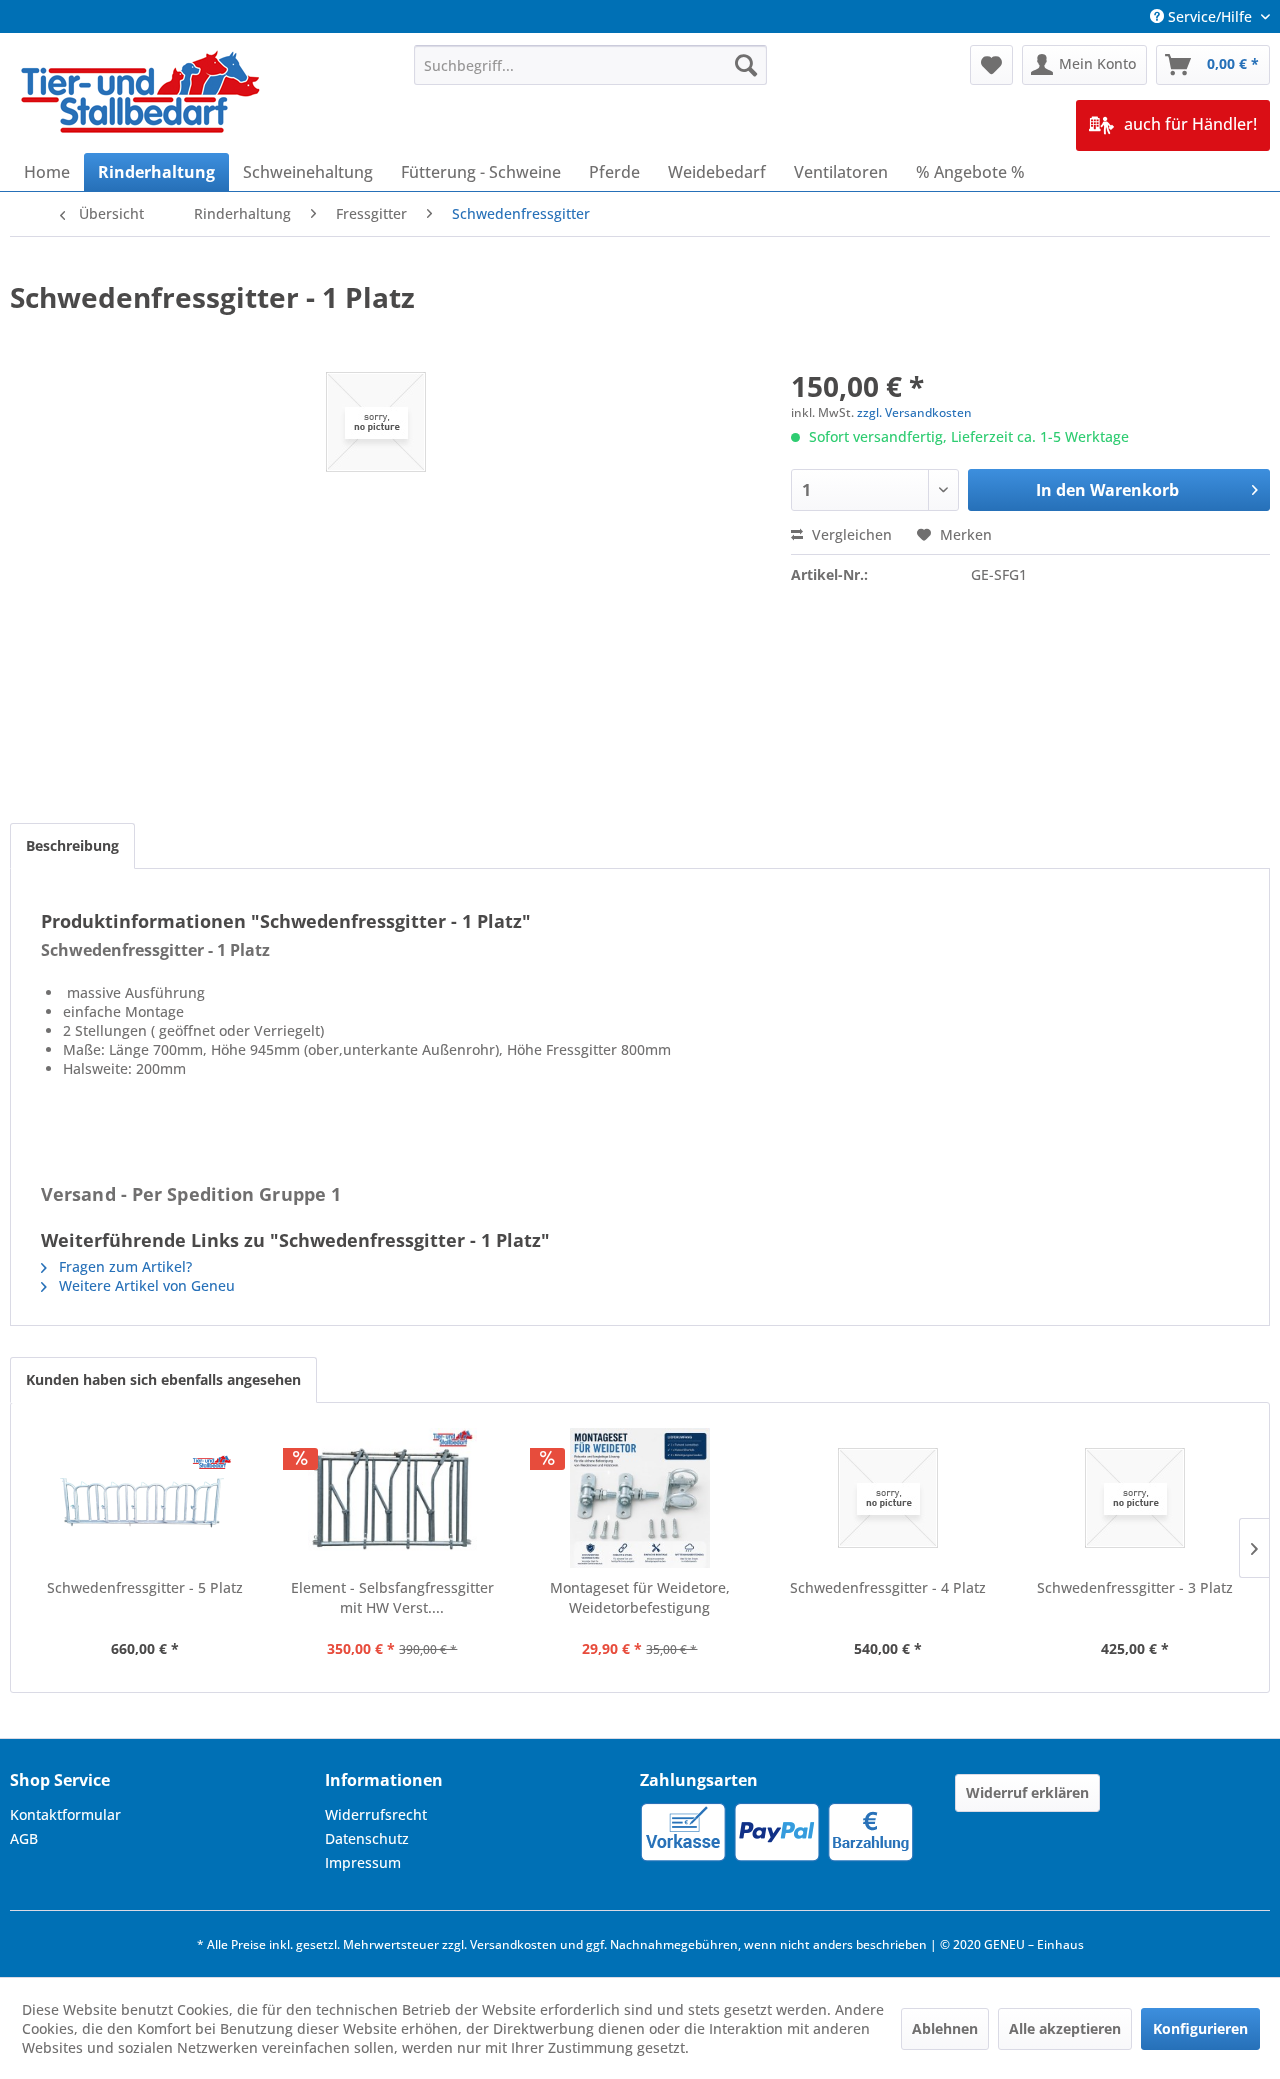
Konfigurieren (1200, 2028)
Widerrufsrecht (376, 1814)
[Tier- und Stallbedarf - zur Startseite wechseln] (142, 94)
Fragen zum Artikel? (123, 1266)
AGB (24, 1838)
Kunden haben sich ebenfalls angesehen (163, 1379)
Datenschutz (367, 1838)
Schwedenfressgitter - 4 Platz (888, 1587)
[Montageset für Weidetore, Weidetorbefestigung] (640, 1498)
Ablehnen (945, 2028)
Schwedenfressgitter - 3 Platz (1135, 1587)
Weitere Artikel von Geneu (145, 1285)
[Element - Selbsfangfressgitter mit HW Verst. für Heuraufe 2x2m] (393, 1498)
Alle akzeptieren (1065, 2028)
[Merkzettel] (991, 65)
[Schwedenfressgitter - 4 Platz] (888, 1498)
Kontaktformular (65, 1814)
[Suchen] (746, 65)
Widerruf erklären (1027, 1792)
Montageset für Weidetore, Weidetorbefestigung (640, 1597)
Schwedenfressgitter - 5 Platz (145, 1587)
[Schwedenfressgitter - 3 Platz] (1135, 1498)
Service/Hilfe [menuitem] (1210, 16)
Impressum (363, 1862)
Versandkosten (513, 1944)
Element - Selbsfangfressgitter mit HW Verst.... (392, 1597)
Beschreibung (72, 845)
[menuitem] (590, 65)
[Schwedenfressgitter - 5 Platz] (145, 1498)
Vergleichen (850, 534)
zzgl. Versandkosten (914, 412)
